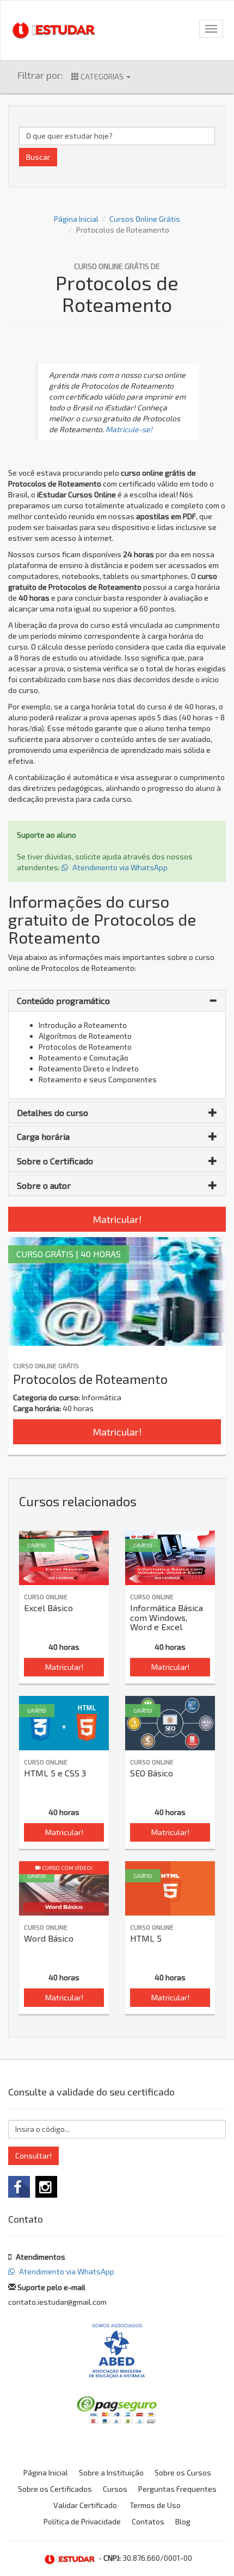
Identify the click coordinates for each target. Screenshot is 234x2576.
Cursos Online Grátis (145, 219)
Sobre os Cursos (183, 2472)
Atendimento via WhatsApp (119, 867)
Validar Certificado (85, 2505)
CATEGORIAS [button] (102, 76)
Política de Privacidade (82, 2521)
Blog (183, 2521)
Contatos (148, 2521)
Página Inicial (76, 219)
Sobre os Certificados (55, 2489)
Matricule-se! (129, 429)
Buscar (38, 157)
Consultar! (33, 2156)
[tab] (117, 1001)
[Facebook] (19, 2187)
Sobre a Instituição (111, 2472)
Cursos (115, 2489)
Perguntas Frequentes (177, 2489)
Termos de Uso (155, 2505)
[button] (117, 1001)
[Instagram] (46, 2187)
